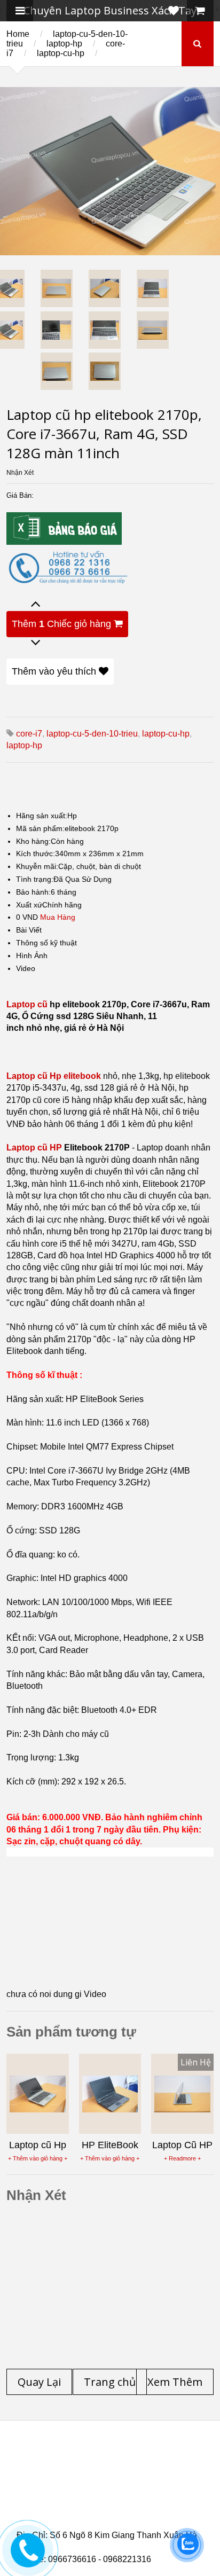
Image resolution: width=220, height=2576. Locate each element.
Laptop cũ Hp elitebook (54, 1076)
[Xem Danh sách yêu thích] (174, 11)
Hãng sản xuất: (42, 816)
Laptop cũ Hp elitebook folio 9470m (103, 2475)
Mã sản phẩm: (40, 828)
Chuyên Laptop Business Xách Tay (110, 10)
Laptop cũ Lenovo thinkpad (107, 2462)
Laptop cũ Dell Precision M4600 (96, 2488)
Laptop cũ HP (34, 1148)
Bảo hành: (33, 892)
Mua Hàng (58, 917)
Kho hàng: (33, 841)
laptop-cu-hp (61, 53)
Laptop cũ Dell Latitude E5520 (93, 2514)
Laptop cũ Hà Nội (130, 2469)
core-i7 (29, 734)
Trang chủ (36, 2456)
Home (18, 34)
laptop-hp (64, 44)
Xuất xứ (29, 905)
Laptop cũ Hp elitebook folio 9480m (103, 2481)
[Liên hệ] (25, 2558)
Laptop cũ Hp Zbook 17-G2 (111, 2507)
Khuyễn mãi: (37, 866)
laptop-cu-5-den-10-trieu (92, 734)
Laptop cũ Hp (103, 2456)
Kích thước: (36, 854)
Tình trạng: (35, 879)
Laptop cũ (27, 1004)
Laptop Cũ (58, 2469)
